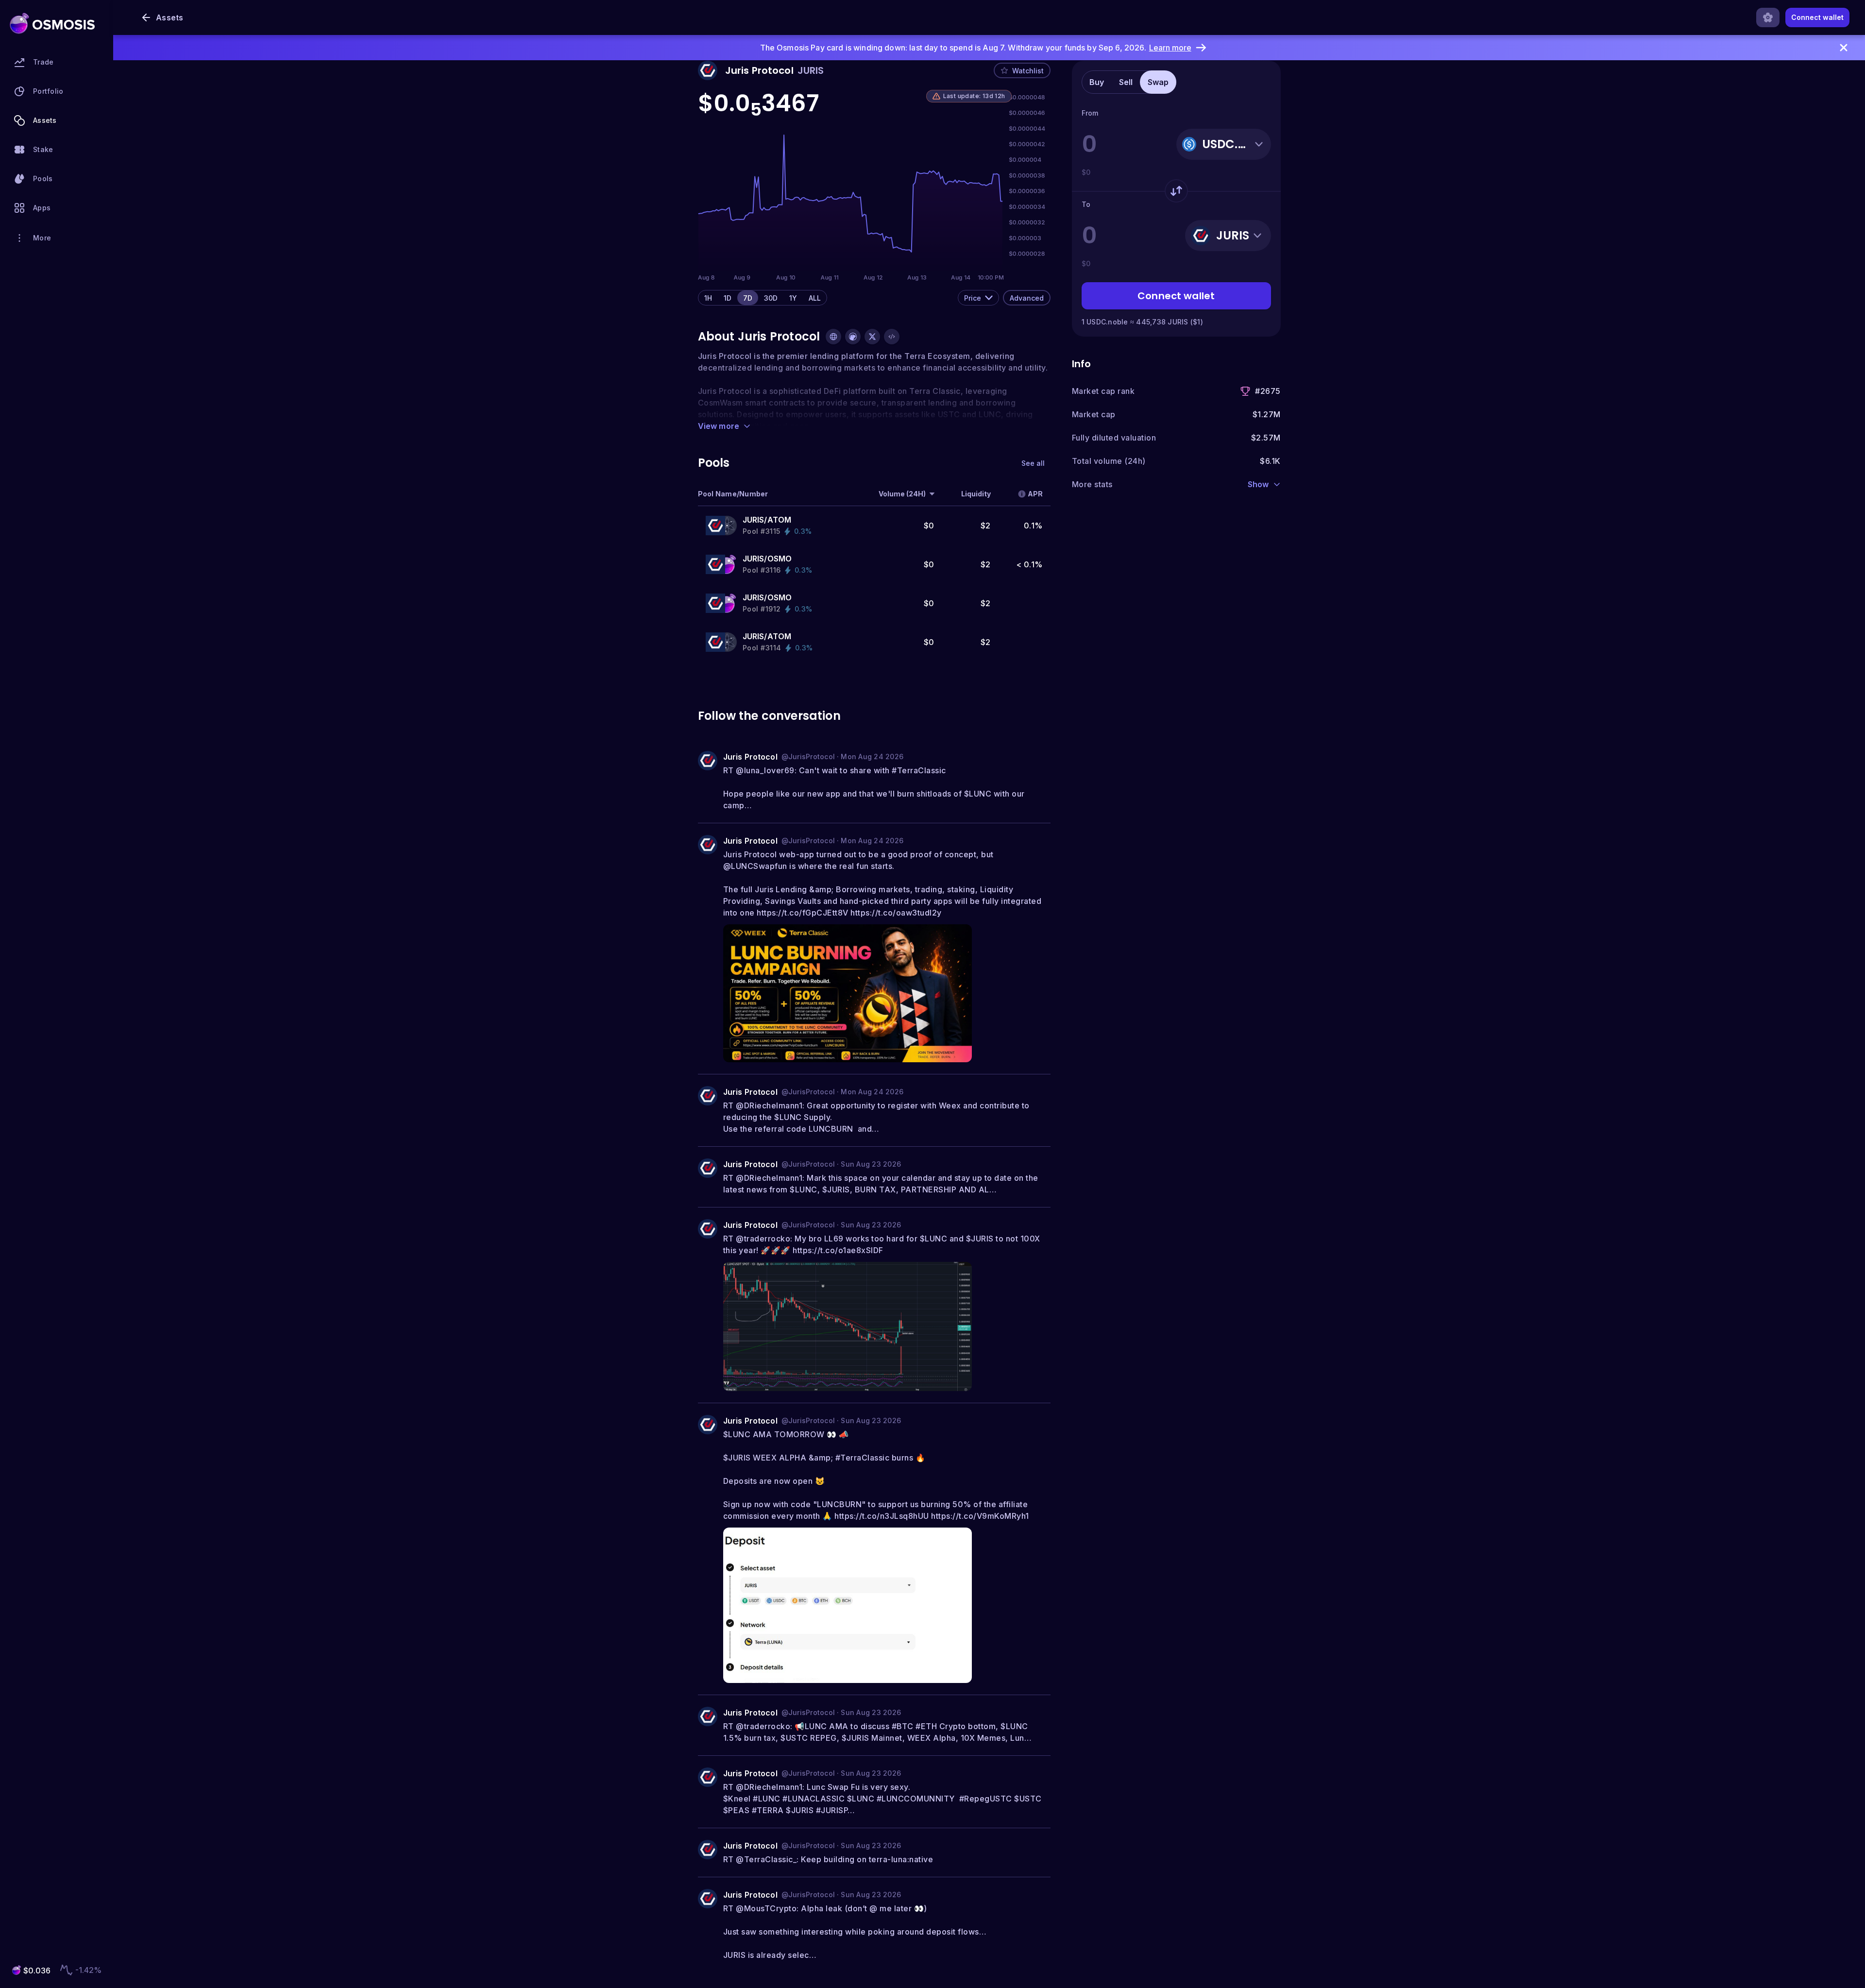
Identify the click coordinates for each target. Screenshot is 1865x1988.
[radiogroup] (763, 298)
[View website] (833, 337)
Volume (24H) (902, 494)
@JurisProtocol (808, 756)
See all (1033, 463)
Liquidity (976, 494)
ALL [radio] (815, 298)
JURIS (754, 520)
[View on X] (872, 337)
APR (1035, 494)
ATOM (780, 520)
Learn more (1170, 48)
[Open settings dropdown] (1768, 17)
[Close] (1844, 48)
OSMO (780, 559)
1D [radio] (728, 298)
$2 (986, 526)
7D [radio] (748, 298)
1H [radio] (708, 298)
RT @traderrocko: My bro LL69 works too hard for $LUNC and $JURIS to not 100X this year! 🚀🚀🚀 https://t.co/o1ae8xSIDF (883, 1244)
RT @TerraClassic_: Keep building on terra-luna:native (828, 1859)
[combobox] (978, 298)
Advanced (1027, 298)
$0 (929, 526)
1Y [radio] (793, 298)
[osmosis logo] (52, 23)
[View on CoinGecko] (853, 337)
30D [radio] (771, 298)
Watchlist (1028, 71)
